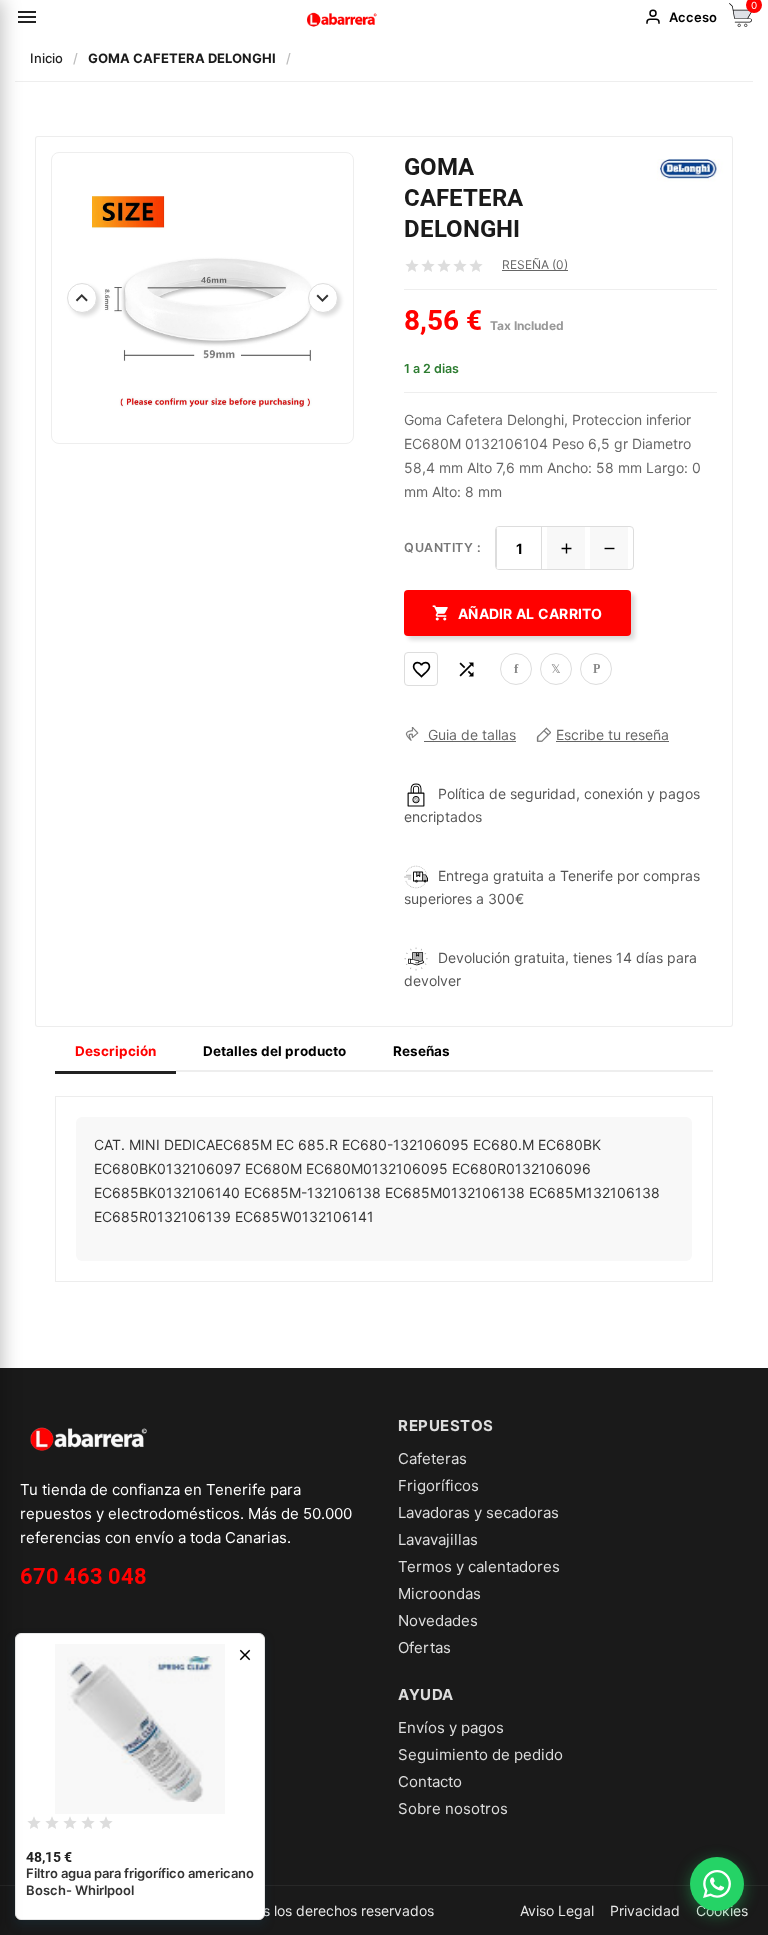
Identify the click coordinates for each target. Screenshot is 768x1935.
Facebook (516, 669)
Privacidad (645, 1910)
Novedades (438, 1620)
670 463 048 (83, 1576)
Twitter (556, 669)
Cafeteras (432, 1458)
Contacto (430, 1781)
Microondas (439, 1593)
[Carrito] (741, 21)
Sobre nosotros (453, 1808)
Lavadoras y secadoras (478, 1512)
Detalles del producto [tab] (274, 1051)
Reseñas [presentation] (421, 1051)
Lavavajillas (438, 1539)
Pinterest (596, 669)
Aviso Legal (557, 1910)
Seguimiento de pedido (480, 1754)
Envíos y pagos (451, 1727)
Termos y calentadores (479, 1566)
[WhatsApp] (717, 1884)
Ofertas (424, 1647)
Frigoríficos (438, 1485)
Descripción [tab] (115, 1051)
